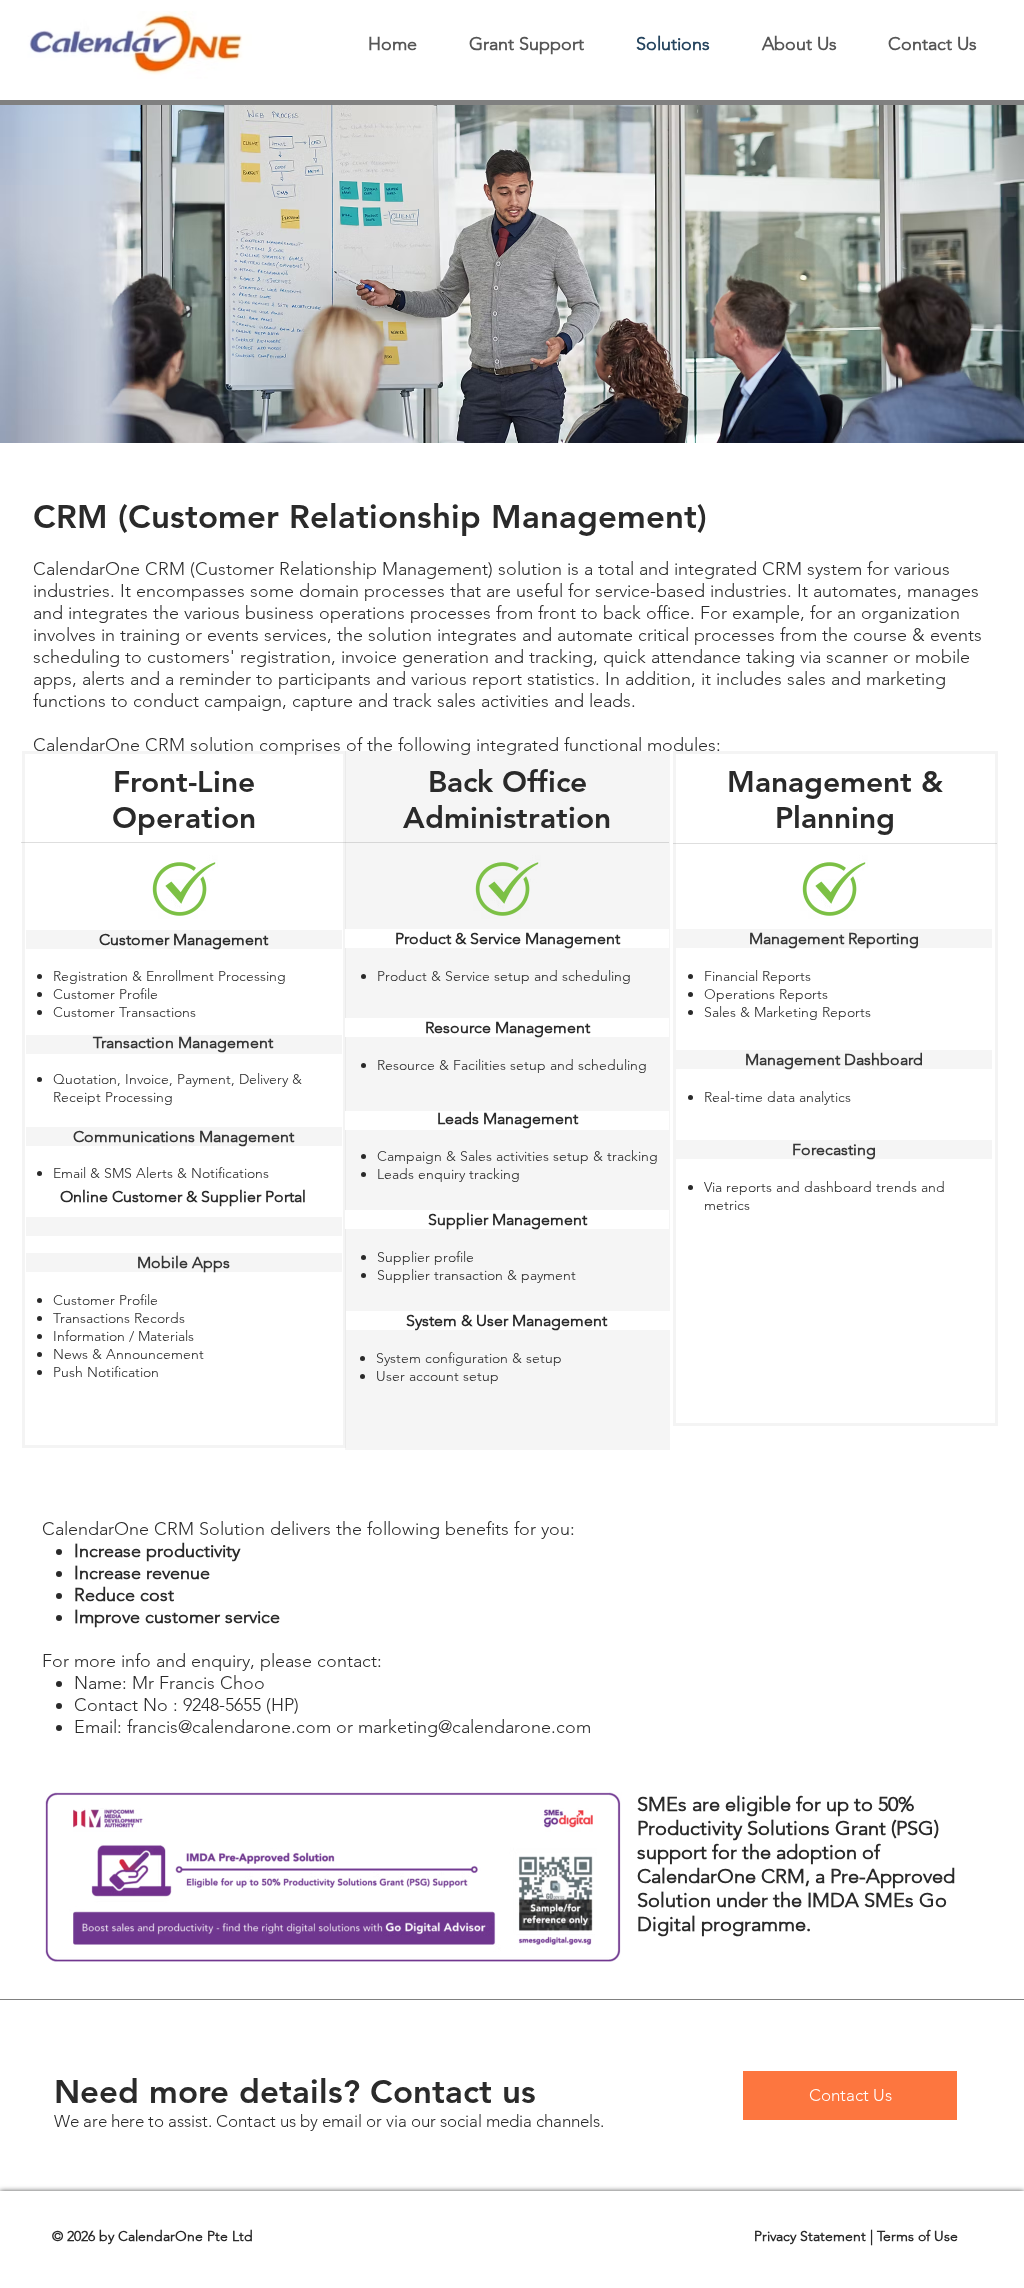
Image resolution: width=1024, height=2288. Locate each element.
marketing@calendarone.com (474, 1727)
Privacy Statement (810, 2236)
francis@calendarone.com (229, 1727)
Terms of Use (917, 2236)
